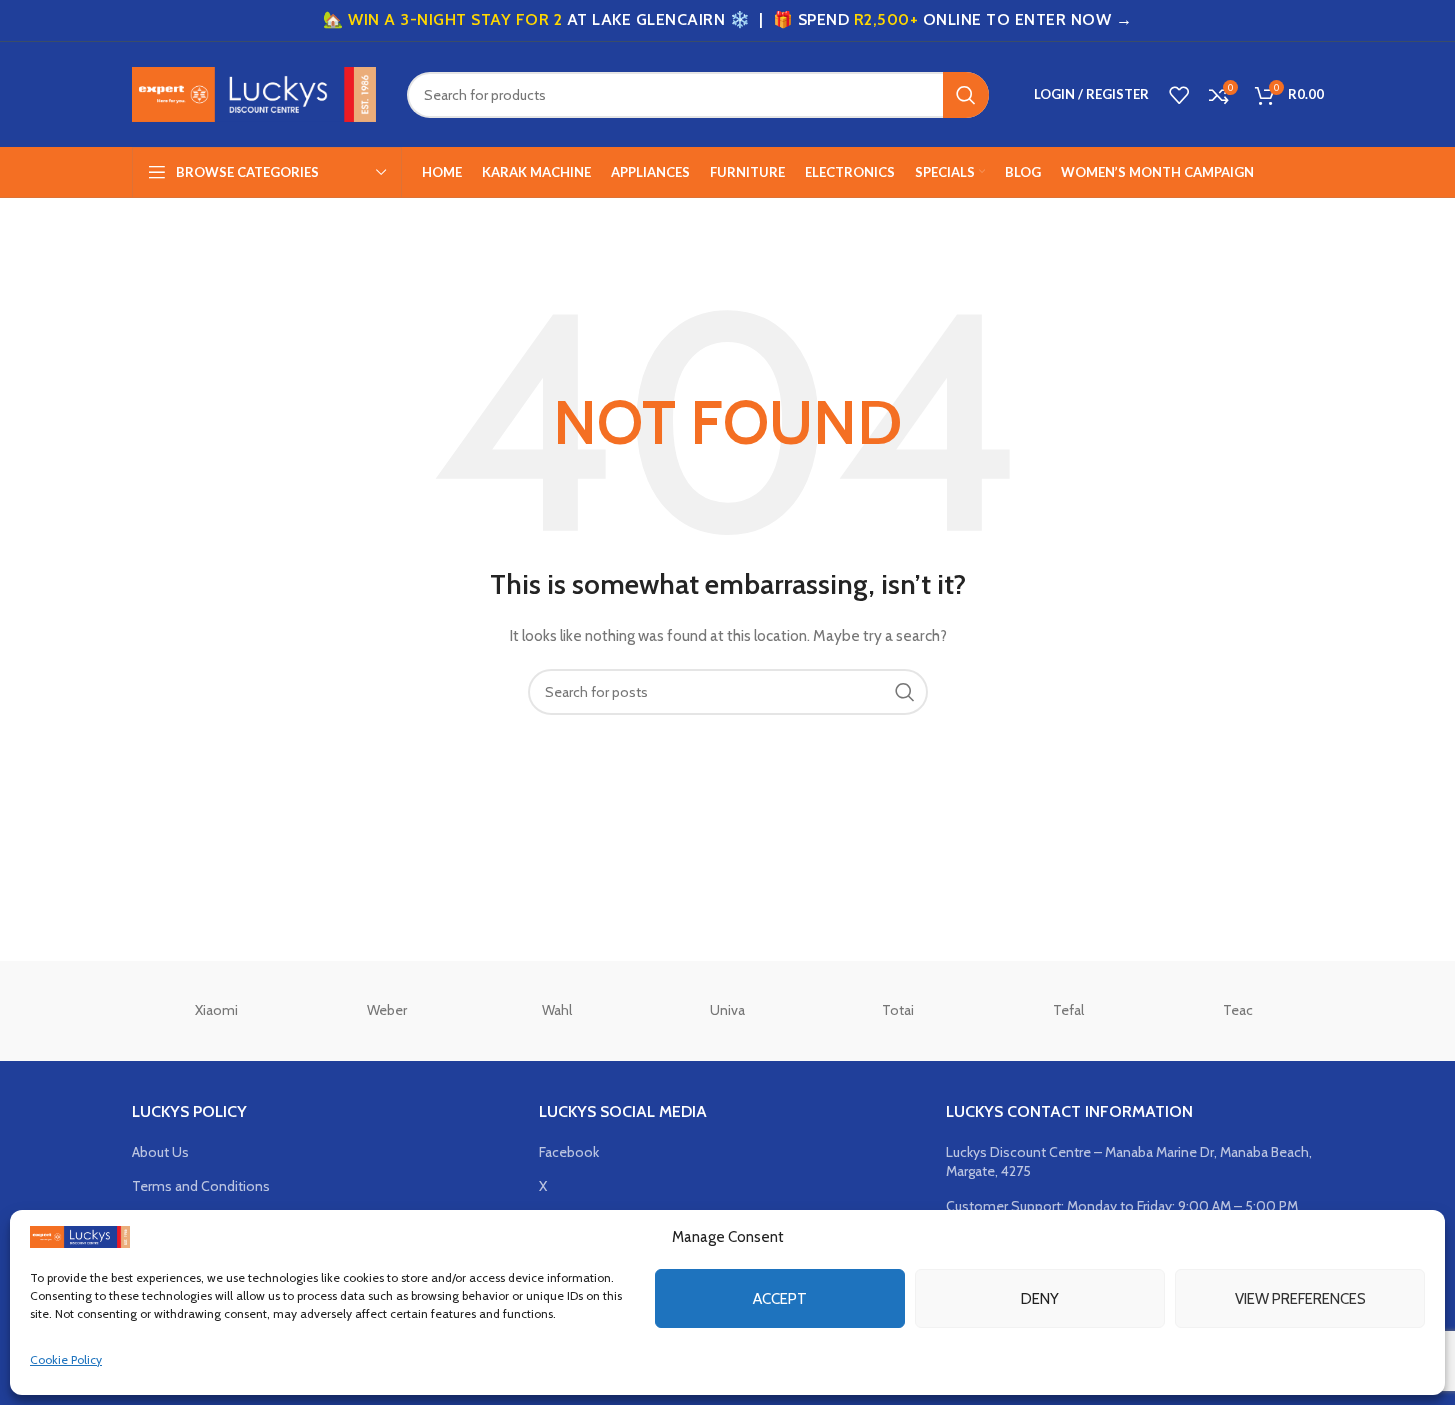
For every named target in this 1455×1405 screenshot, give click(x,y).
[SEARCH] (966, 95)
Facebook (569, 1152)
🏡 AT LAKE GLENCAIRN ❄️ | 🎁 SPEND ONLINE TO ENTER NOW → (727, 19)
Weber (387, 1010)
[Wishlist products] (1179, 95)
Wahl (557, 1010)
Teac (1238, 1010)
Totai (898, 1010)
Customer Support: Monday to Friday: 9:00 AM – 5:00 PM (1122, 1206)
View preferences (1300, 1298)
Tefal (1068, 1010)
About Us (160, 1152)
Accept (780, 1298)
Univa (727, 1010)
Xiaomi (216, 1010)
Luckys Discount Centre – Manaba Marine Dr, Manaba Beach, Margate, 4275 (1129, 1162)
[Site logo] (254, 93)
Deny (1040, 1298)
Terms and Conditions (201, 1186)
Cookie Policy (66, 1359)
